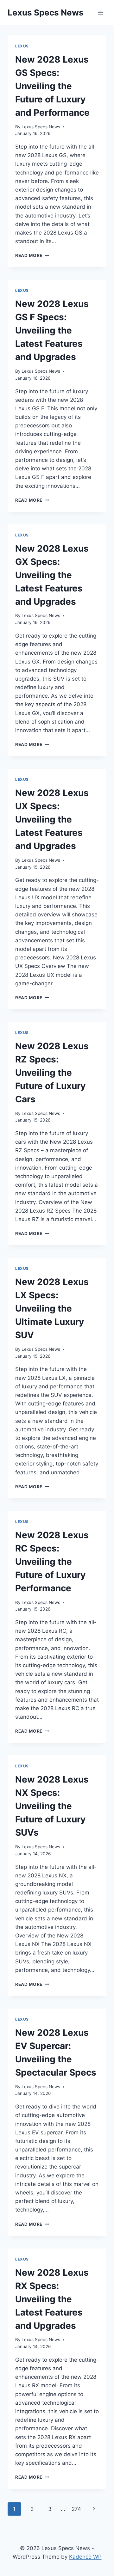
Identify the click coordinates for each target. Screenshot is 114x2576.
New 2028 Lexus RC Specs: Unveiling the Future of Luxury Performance (52, 1562)
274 (76, 2509)
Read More (32, 255)
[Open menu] (101, 12)
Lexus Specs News (41, 127)
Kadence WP (85, 2557)
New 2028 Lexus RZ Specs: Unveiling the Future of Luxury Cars (52, 1073)
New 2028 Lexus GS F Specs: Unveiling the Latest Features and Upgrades (52, 330)
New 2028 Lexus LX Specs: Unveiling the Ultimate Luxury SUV (52, 1308)
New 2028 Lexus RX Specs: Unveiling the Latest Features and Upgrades (52, 2299)
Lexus (22, 46)
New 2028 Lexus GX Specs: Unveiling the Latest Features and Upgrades (52, 575)
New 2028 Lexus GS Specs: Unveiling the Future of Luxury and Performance (52, 86)
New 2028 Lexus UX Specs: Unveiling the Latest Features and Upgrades (52, 819)
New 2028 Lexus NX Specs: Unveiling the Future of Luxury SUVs (52, 1806)
